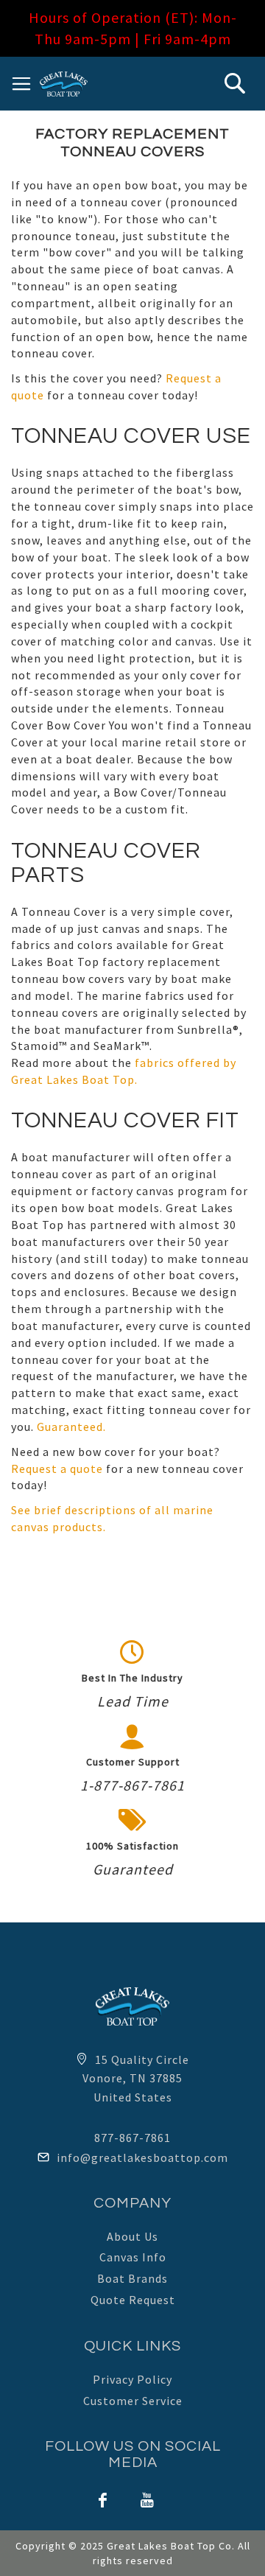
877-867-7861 (132, 2138)
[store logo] (64, 84)
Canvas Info (133, 2257)
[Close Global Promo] (247, 13)
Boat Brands (132, 2278)
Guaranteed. (71, 1427)
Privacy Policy (132, 2379)
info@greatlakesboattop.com (142, 2157)
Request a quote (57, 1469)
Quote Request (133, 2300)
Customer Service (133, 2401)
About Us (132, 2236)
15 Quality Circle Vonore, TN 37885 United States (136, 2078)
